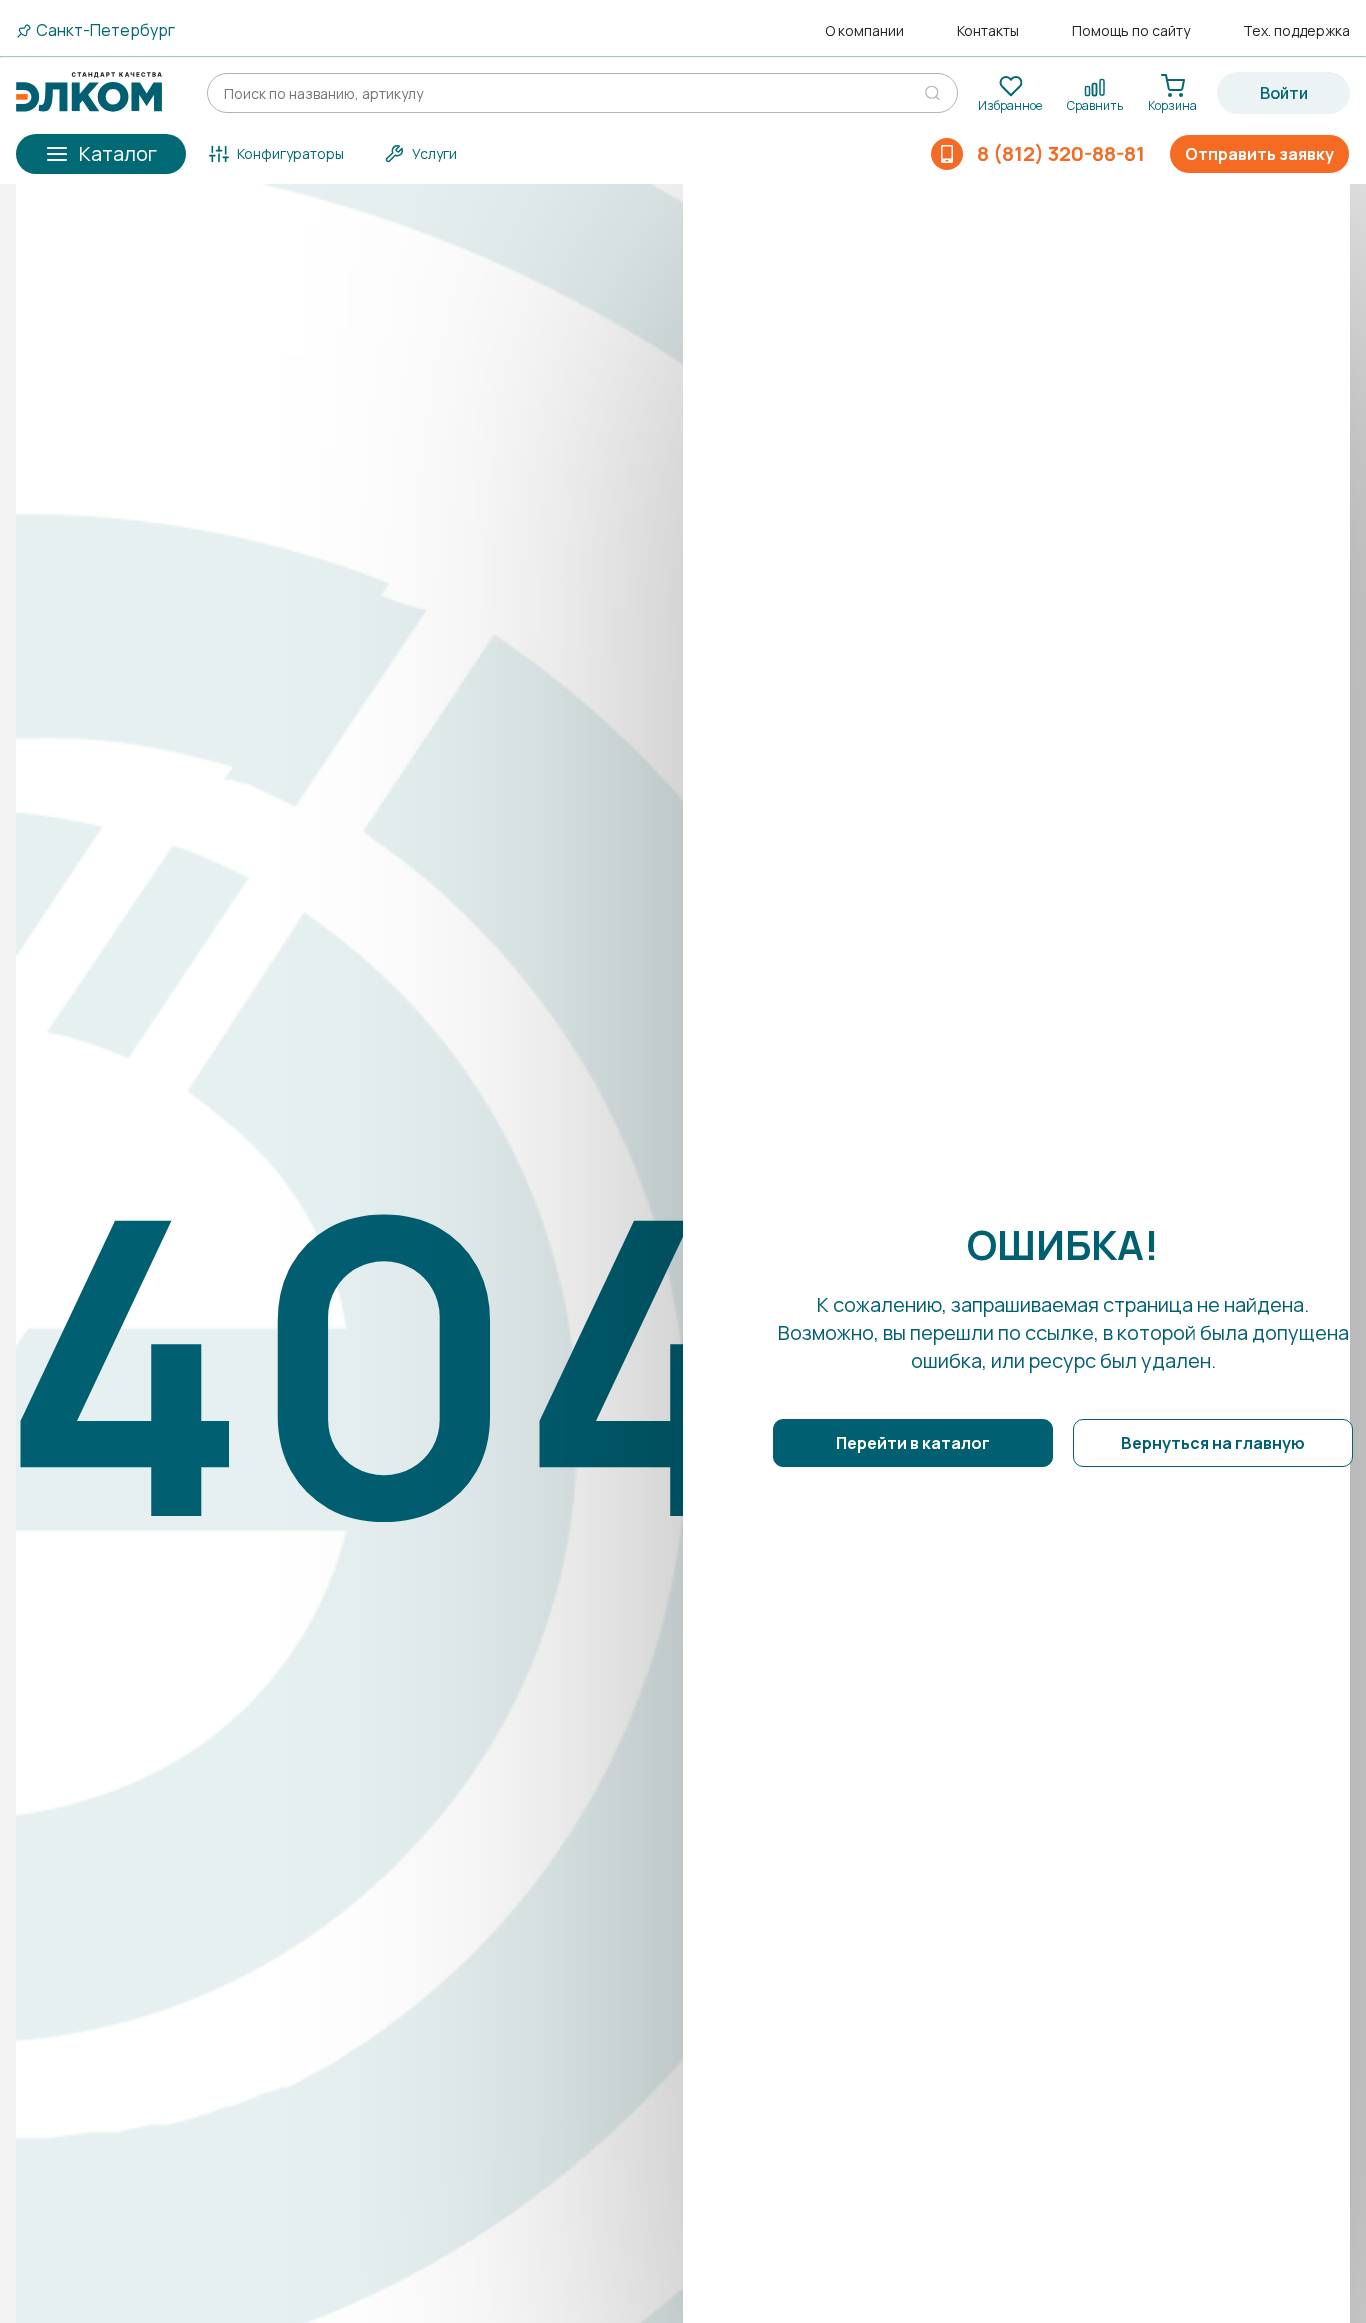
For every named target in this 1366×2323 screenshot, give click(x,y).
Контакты (988, 31)
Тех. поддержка (1296, 31)
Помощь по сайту (1131, 31)
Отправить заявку (1259, 154)
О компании (864, 31)
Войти (1284, 93)
